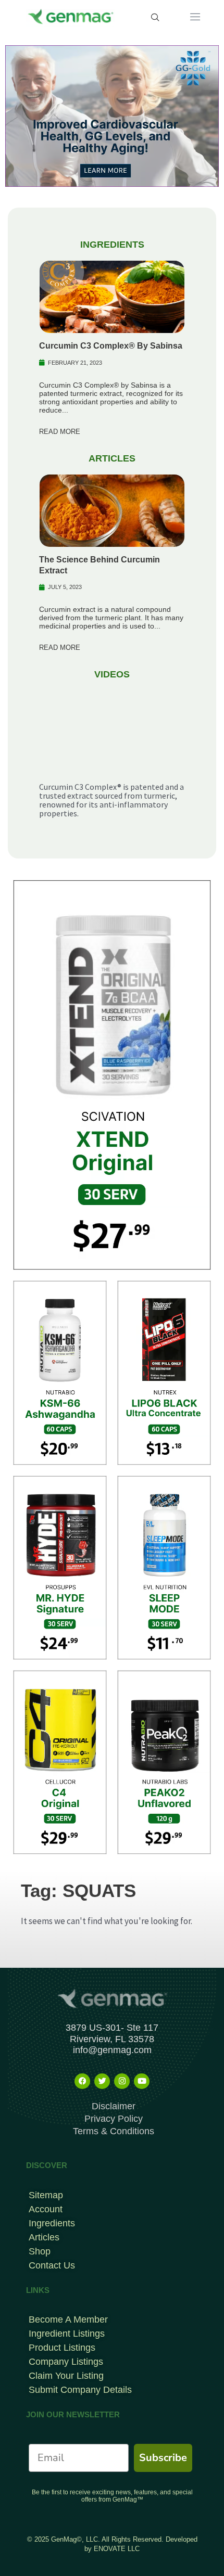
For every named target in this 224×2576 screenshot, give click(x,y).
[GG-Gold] (112, 115)
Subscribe (163, 2458)
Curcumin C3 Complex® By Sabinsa (111, 346)
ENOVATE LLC (117, 2549)
